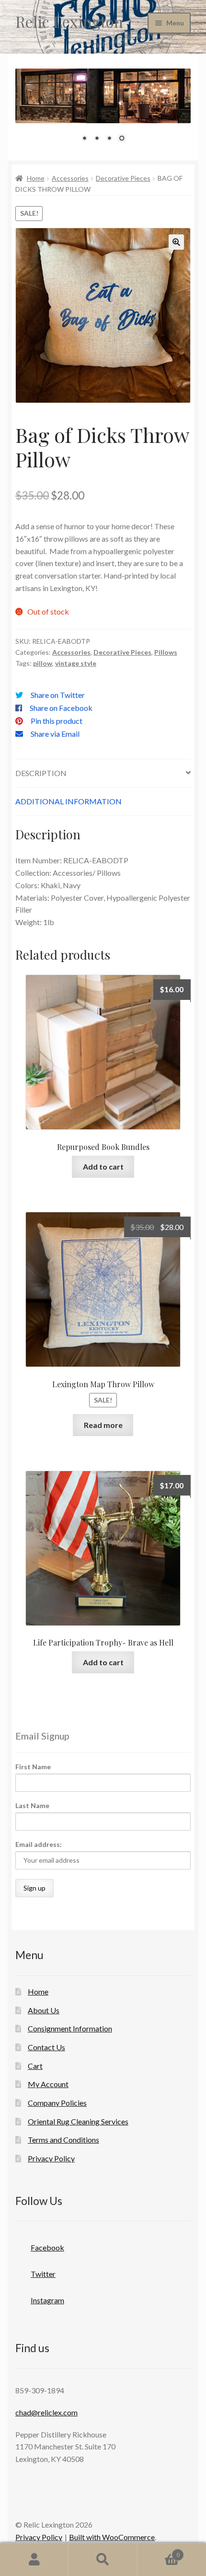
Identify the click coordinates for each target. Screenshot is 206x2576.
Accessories (70, 178)
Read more (103, 1425)
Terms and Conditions (63, 2140)
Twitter (43, 2274)
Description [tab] (41, 773)
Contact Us (46, 2047)
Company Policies (57, 2103)
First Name (33, 1767)
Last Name (32, 1805)
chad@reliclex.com (46, 2412)
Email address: (39, 1844)
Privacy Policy (51, 2158)
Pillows (166, 652)
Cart (35, 2066)
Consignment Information (70, 2028)
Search (103, 2560)
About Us (44, 2010)
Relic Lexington (69, 21)
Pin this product (57, 721)
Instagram (47, 2300)
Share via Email (55, 734)
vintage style (76, 663)
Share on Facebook (61, 708)
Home (36, 178)
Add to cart (103, 1166)
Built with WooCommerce (112, 2537)
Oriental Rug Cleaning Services (78, 2121)
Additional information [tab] (69, 801)
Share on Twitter (58, 695)
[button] (176, 242)
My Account (48, 2084)
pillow (43, 663)
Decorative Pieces (123, 178)
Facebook (47, 2247)
